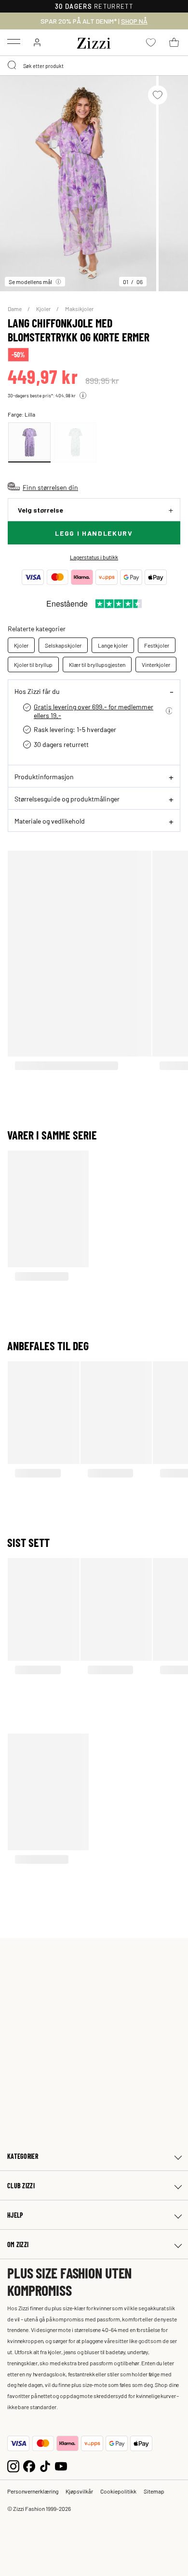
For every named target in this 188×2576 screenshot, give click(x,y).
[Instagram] (13, 2465)
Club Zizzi (21, 2186)
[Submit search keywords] (13, 66)
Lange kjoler (113, 645)
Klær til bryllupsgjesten (97, 664)
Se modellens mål (30, 282)
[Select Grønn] (75, 442)
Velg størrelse (40, 510)
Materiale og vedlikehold (50, 821)
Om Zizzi (18, 2244)
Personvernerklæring (33, 2491)
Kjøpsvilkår (79, 2491)
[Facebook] (29, 2465)
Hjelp (15, 2215)
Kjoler (44, 309)
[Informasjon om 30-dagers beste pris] (83, 395)
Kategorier (23, 2156)
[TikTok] (45, 2465)
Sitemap (154, 2491)
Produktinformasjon (44, 776)
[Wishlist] (158, 95)
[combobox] (94, 66)
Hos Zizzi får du (37, 691)
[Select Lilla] (29, 442)
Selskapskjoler (63, 645)
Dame (15, 309)
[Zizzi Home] (94, 41)
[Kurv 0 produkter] (174, 42)
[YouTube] (61, 2465)
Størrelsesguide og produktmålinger (67, 799)
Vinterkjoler (156, 664)
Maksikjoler (79, 309)
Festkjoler (157, 645)
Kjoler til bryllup (33, 664)
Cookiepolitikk (118, 2491)
